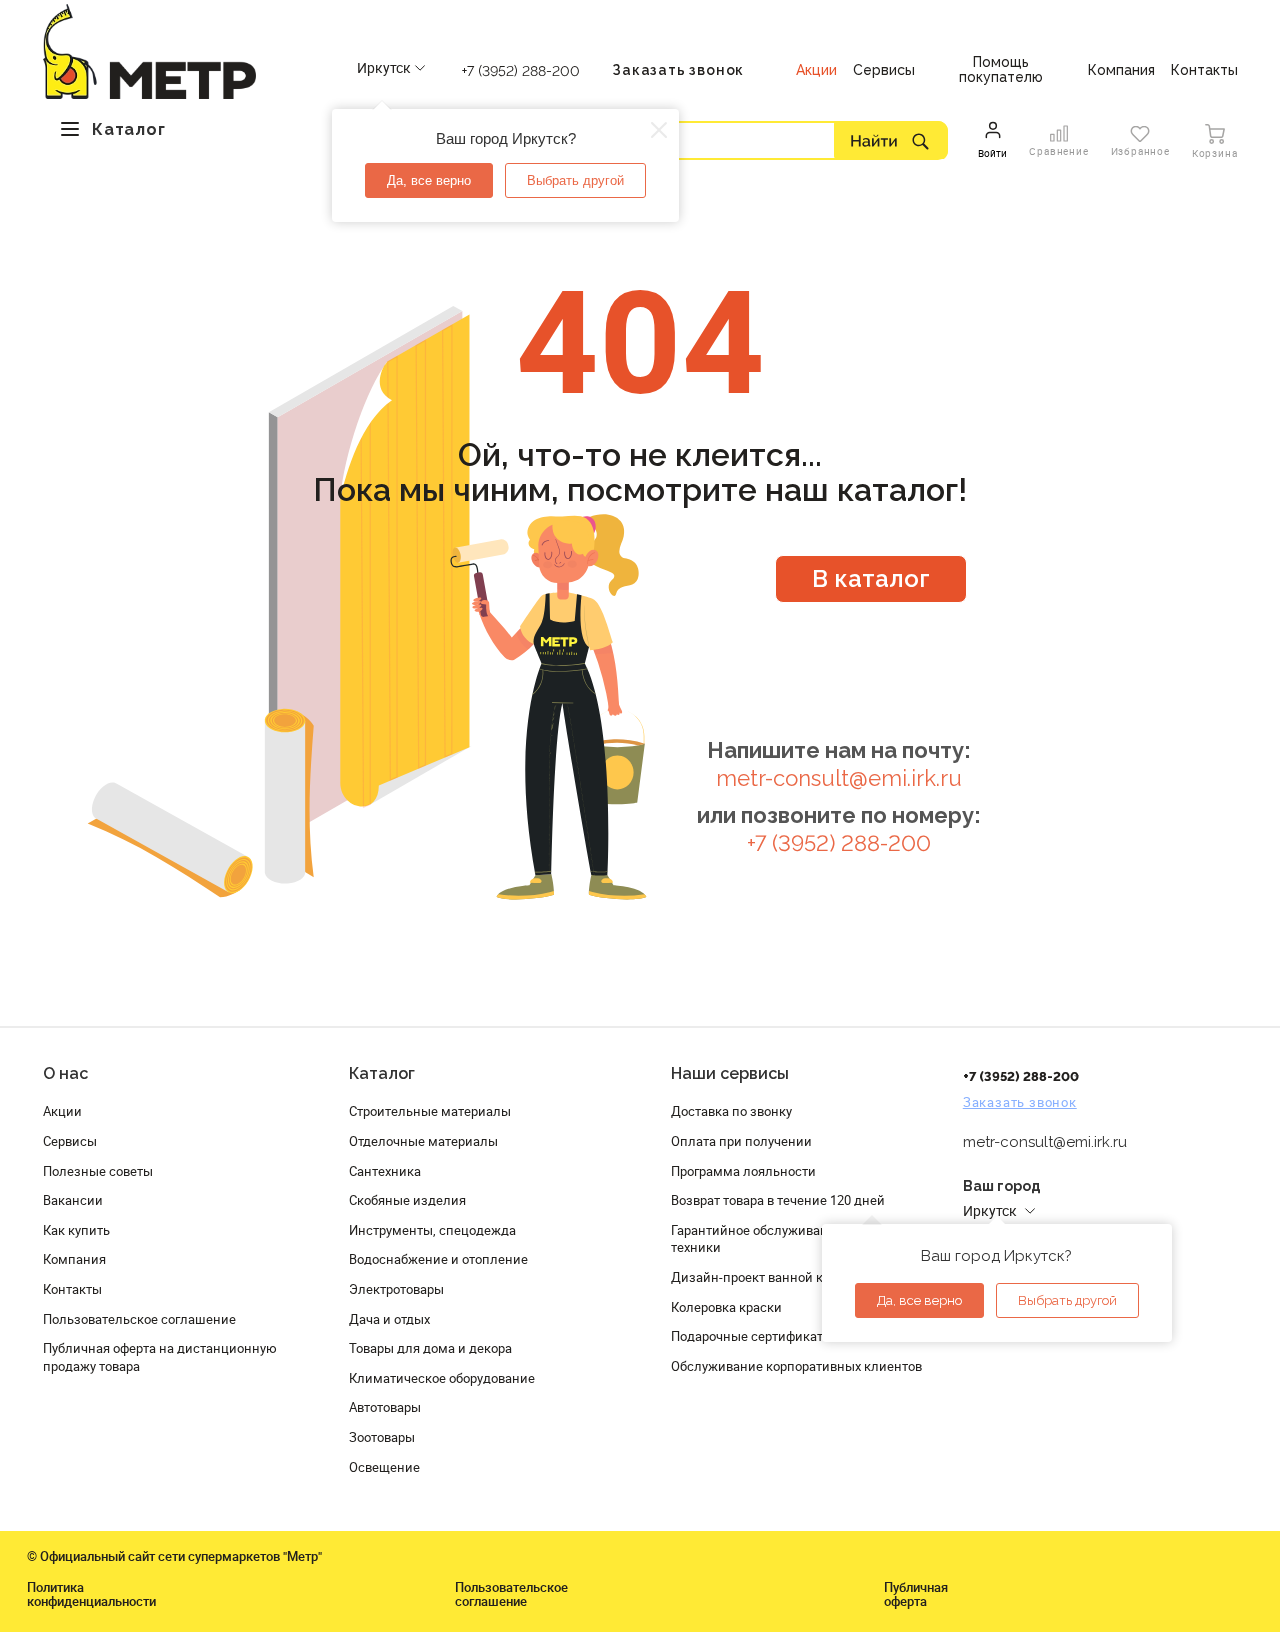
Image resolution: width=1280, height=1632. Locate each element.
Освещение (384, 1467)
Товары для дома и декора (430, 1348)
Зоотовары (382, 1437)
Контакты (72, 1289)
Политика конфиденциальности (91, 1594)
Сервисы (70, 1141)
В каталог (871, 578)
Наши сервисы (730, 1073)
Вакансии (73, 1200)
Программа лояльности (743, 1171)
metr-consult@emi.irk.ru (839, 778)
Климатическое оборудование (442, 1378)
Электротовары (396, 1289)
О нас (65, 1073)
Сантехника (385, 1171)
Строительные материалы (430, 1111)
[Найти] (891, 140)
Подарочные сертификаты (752, 1336)
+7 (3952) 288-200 (521, 71)
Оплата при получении (741, 1141)
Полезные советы (98, 1171)
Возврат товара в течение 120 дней (778, 1200)
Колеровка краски (726, 1307)
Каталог (382, 1073)
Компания (74, 1259)
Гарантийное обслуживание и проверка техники (792, 1239)
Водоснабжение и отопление (438, 1259)
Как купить (76, 1230)
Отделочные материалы (423, 1141)
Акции (62, 1111)
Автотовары (385, 1407)
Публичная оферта (916, 1594)
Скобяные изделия (407, 1200)
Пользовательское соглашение (139, 1319)
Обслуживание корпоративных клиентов (796, 1366)
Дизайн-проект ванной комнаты (771, 1277)
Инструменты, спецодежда (432, 1230)
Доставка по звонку (731, 1111)
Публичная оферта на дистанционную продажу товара (160, 1357)
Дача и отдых (389, 1319)
